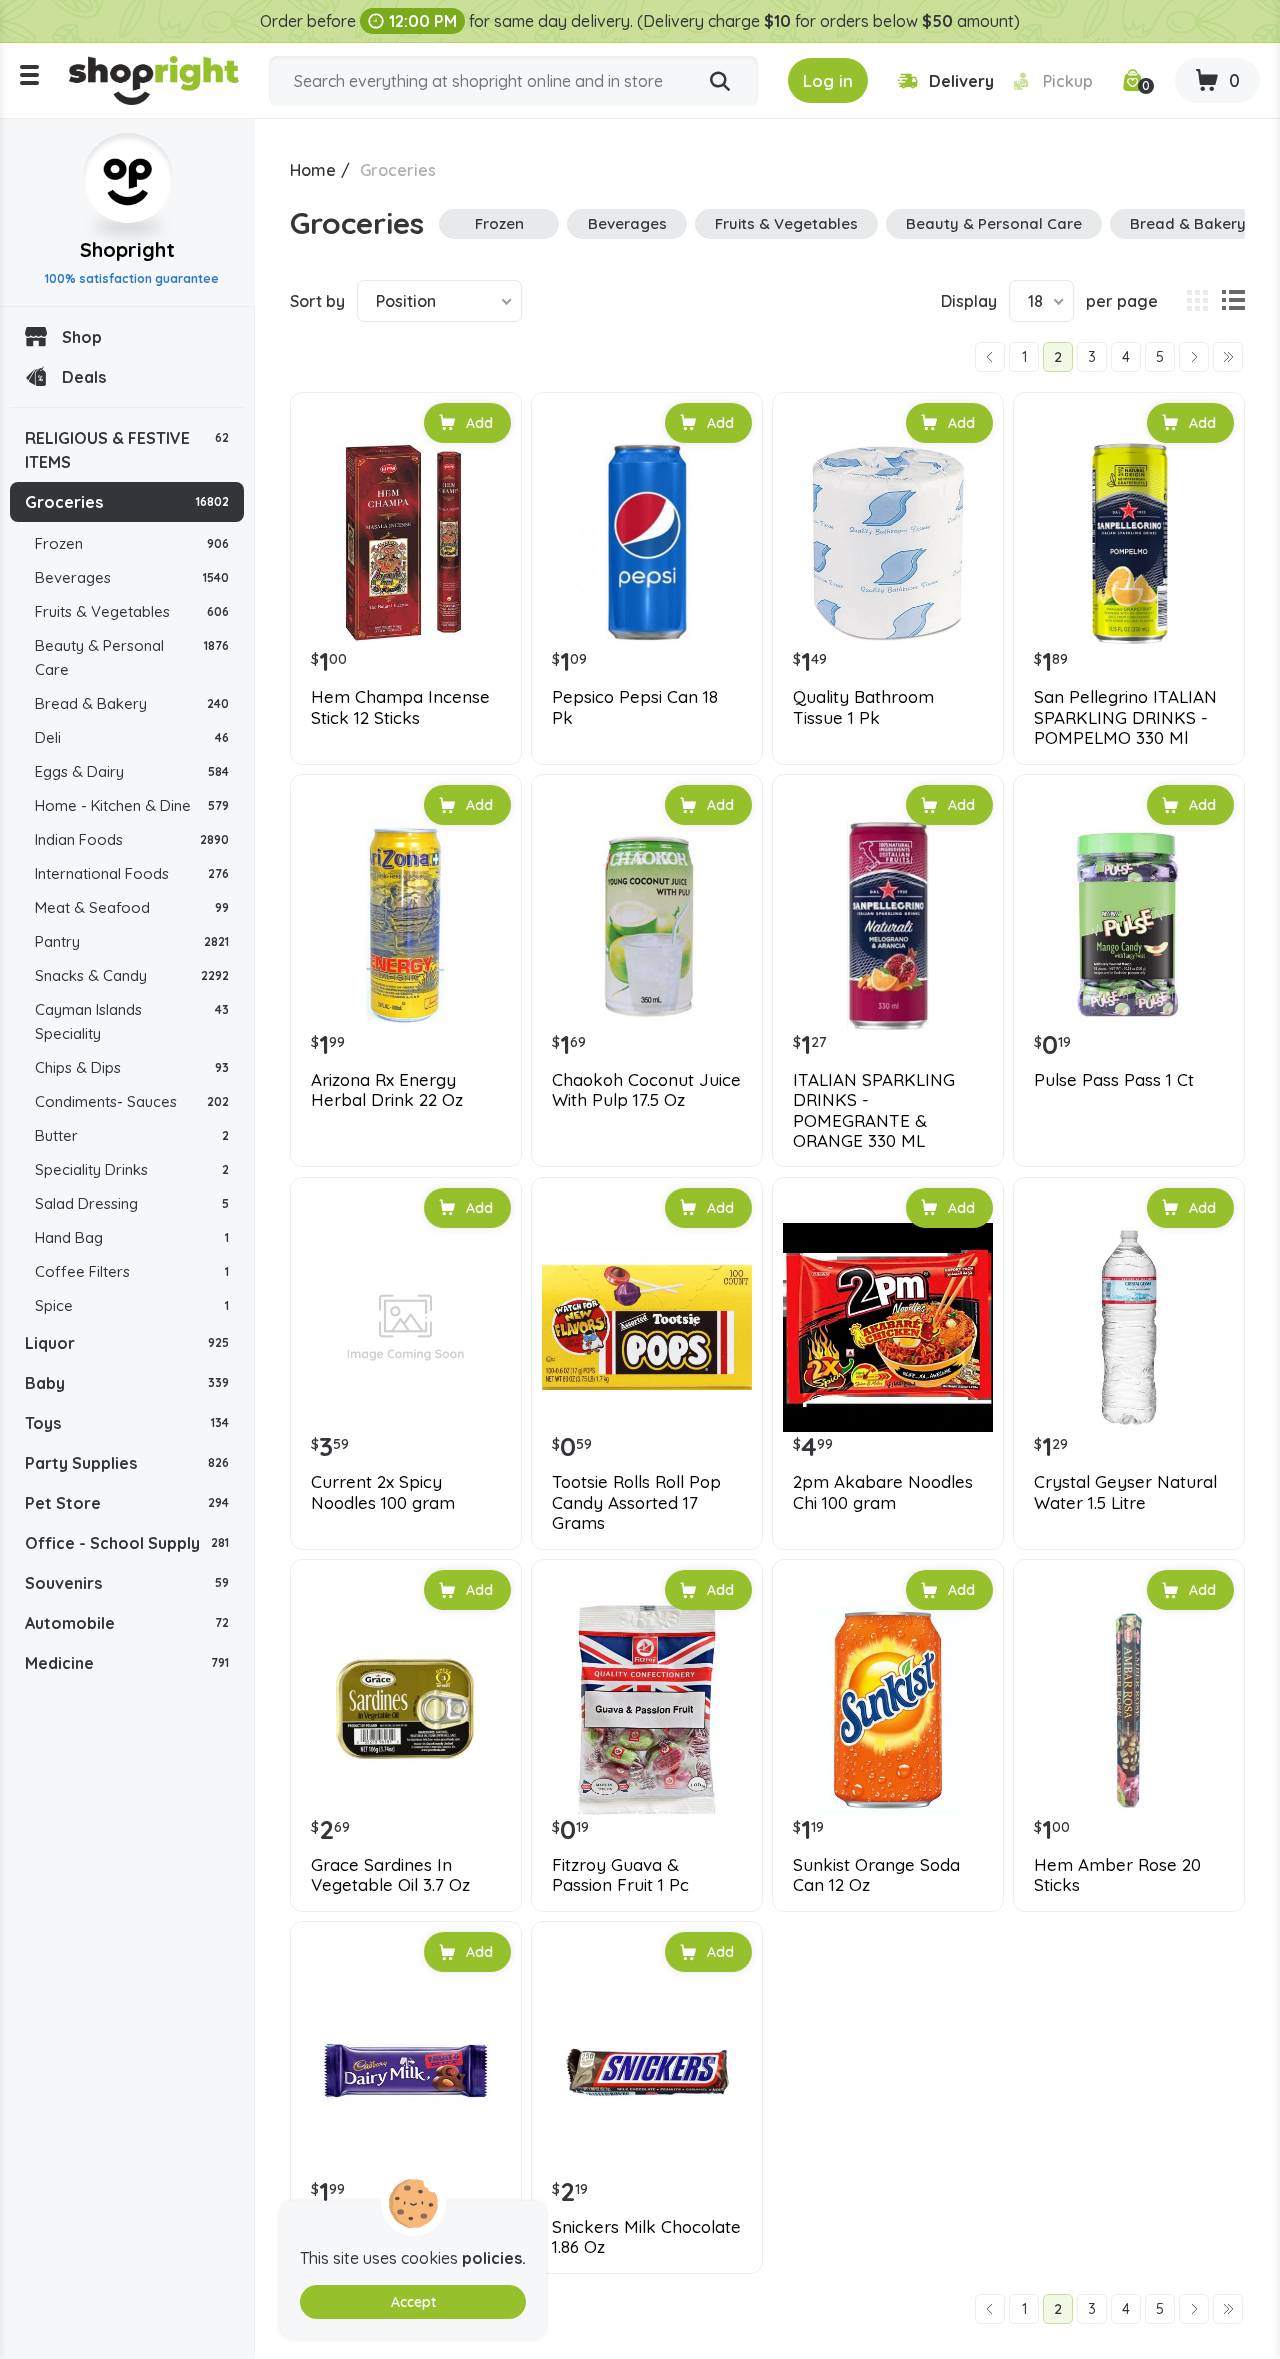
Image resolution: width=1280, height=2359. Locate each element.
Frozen (132, 543)
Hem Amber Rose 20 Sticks (1117, 1875)
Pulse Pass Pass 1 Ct (1114, 1080)
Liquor (127, 1343)
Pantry (132, 941)
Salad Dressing (132, 1203)
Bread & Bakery (132, 703)
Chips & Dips (132, 1067)
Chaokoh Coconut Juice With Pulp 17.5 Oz (646, 1090)
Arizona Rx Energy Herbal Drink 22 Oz (387, 1090)
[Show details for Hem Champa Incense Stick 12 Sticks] (406, 543)
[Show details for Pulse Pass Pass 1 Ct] (1129, 925)
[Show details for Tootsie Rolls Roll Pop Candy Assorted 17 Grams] (647, 1328)
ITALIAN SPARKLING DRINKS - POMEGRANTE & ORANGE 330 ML (874, 1110)
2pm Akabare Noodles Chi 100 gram (883, 1492)
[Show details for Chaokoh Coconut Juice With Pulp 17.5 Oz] (647, 925)
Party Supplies (127, 1463)
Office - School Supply (127, 1543)
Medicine (127, 1663)
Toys (127, 1423)
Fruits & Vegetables (132, 611)
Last (1228, 357)
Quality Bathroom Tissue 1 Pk (863, 707)
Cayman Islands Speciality (132, 1021)
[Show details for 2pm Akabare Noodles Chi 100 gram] (888, 1328)
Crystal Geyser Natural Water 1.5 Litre (1125, 1492)
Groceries (127, 502)
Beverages (132, 577)
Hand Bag (132, 1237)
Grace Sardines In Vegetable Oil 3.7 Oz (390, 1875)
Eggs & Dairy (132, 771)
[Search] (720, 82)
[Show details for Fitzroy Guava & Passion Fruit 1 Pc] (647, 1710)
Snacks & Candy (132, 975)
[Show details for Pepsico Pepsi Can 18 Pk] (647, 543)
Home (313, 170)
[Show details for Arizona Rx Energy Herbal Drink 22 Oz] (406, 925)
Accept (413, 2302)
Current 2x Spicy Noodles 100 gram (383, 1492)
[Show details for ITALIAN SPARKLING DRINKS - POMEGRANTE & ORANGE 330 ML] (888, 925)
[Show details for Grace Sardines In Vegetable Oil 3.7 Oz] (406, 1710)
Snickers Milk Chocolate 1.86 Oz (646, 2237)
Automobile (127, 1623)
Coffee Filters (132, 1271)
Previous (990, 357)
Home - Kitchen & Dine (132, 805)
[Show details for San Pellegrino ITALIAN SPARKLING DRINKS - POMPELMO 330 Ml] (1129, 543)
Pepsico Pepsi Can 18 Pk (635, 707)
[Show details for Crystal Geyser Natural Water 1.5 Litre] (1129, 1328)
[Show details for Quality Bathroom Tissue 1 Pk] (888, 543)
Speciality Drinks (132, 1169)
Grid (1197, 301)
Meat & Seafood (132, 907)
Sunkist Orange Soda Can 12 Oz (876, 1875)
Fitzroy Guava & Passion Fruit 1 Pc (620, 1875)
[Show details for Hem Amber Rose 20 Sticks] (1129, 1710)
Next (1194, 357)
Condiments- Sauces (132, 1101)
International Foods (132, 873)
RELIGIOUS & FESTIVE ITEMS (127, 450)
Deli (132, 737)
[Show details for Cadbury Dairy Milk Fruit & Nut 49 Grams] (406, 2072)
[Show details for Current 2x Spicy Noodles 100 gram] (406, 1328)
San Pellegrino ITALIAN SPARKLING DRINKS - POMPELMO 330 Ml (1125, 717)
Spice (132, 1305)
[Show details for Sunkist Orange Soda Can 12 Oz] (888, 1710)
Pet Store (127, 1503)
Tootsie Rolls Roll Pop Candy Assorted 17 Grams (636, 1502)
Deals (84, 377)
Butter (132, 1135)
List (1233, 301)
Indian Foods (132, 839)
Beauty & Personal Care (132, 657)
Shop (82, 337)
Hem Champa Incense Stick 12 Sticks (400, 707)
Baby (127, 1383)
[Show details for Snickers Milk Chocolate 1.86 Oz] (647, 2072)
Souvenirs (127, 1583)
